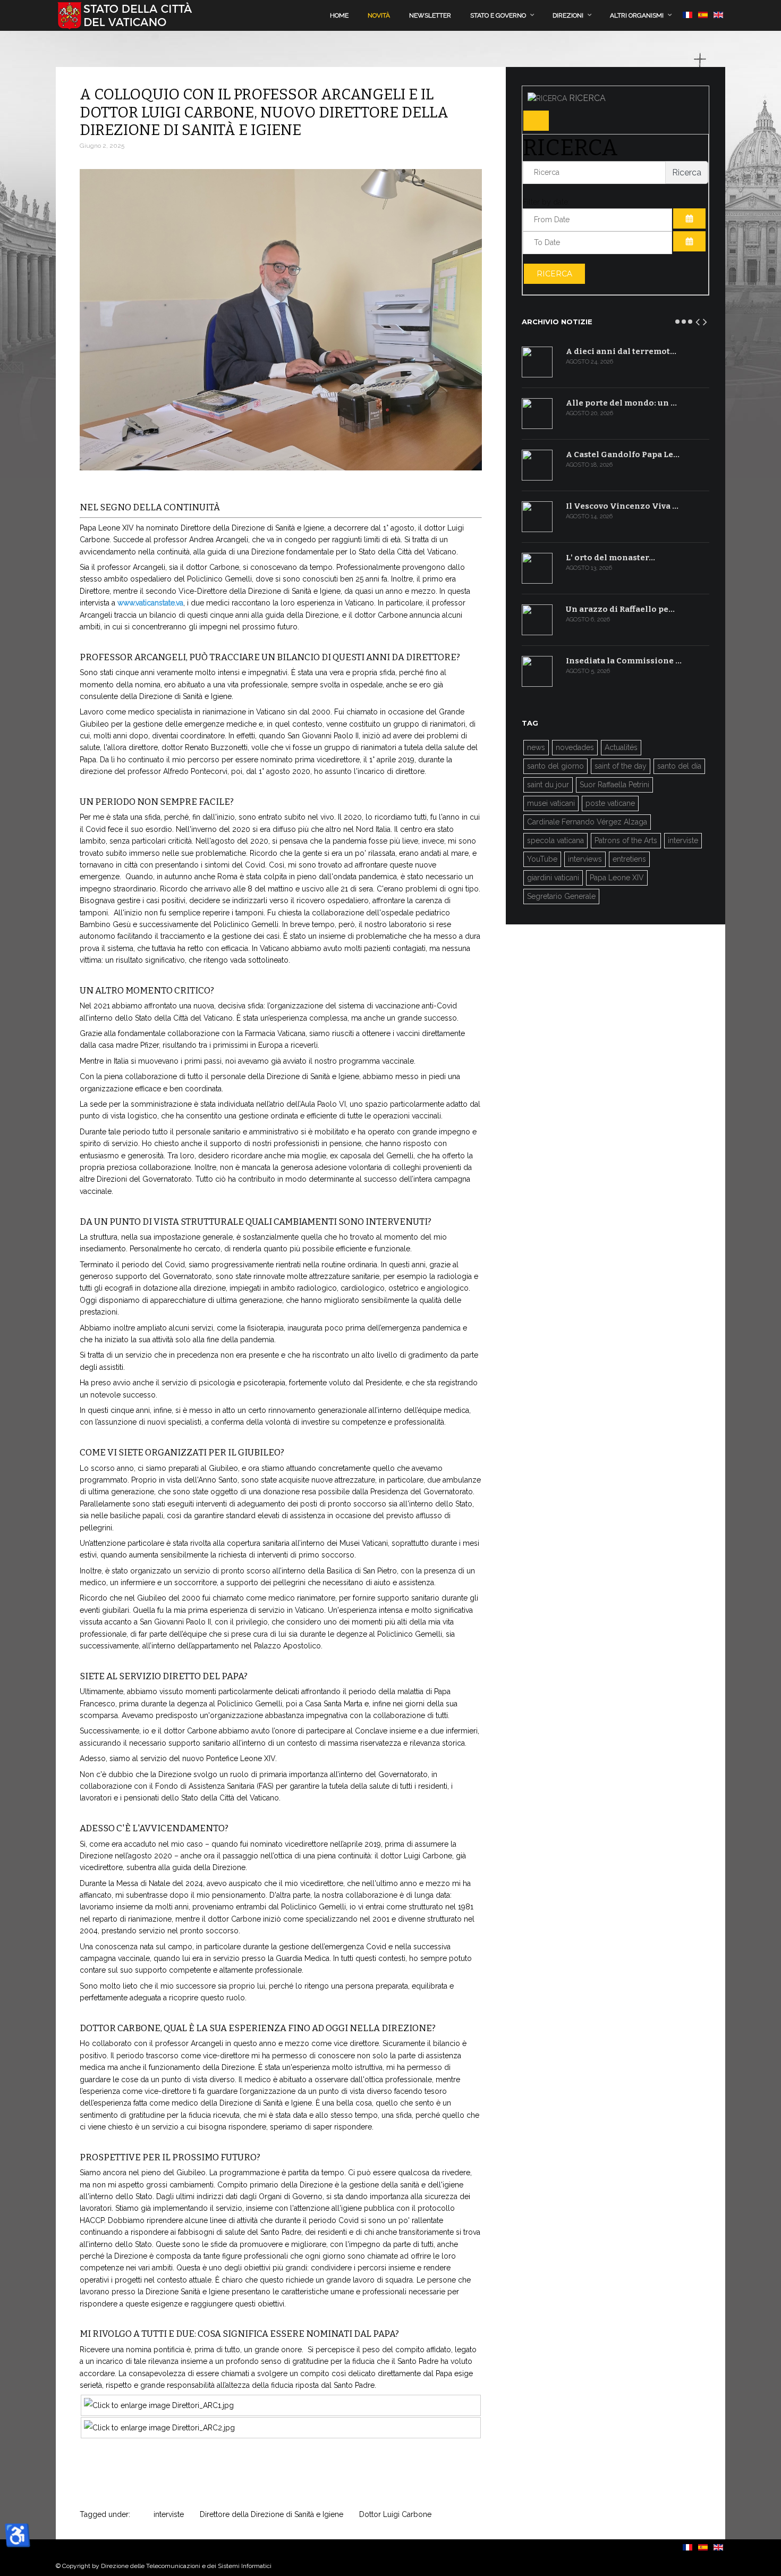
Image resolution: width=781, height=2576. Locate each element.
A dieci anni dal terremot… (621, 351)
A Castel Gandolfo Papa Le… (623, 454)
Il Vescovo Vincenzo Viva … (622, 506)
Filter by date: (546, 202)
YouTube (542, 859)
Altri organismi (637, 15)
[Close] (536, 121)
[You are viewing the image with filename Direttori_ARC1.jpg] (159, 2405)
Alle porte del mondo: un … (621, 403)
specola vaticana (555, 840)
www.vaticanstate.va (150, 603)
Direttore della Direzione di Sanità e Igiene (271, 2514)
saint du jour (548, 785)
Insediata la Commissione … (624, 661)
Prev (698, 320)
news (536, 747)
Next (706, 320)
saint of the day (621, 766)
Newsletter (430, 15)
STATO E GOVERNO (498, 15)
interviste (169, 2514)
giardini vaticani (553, 878)
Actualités (621, 747)
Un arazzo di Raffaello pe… (620, 609)
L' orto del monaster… (610, 558)
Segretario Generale (561, 896)
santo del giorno (555, 766)
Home (339, 15)
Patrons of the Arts (626, 840)
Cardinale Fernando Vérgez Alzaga (587, 822)
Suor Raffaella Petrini (614, 785)
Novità (379, 15)
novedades (575, 747)
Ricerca (554, 274)
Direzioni (568, 15)
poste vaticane (610, 803)
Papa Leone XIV (617, 878)
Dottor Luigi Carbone (395, 2514)
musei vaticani (551, 803)
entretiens (629, 859)
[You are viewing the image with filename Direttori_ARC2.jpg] (159, 2428)
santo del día (679, 766)
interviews (585, 859)
